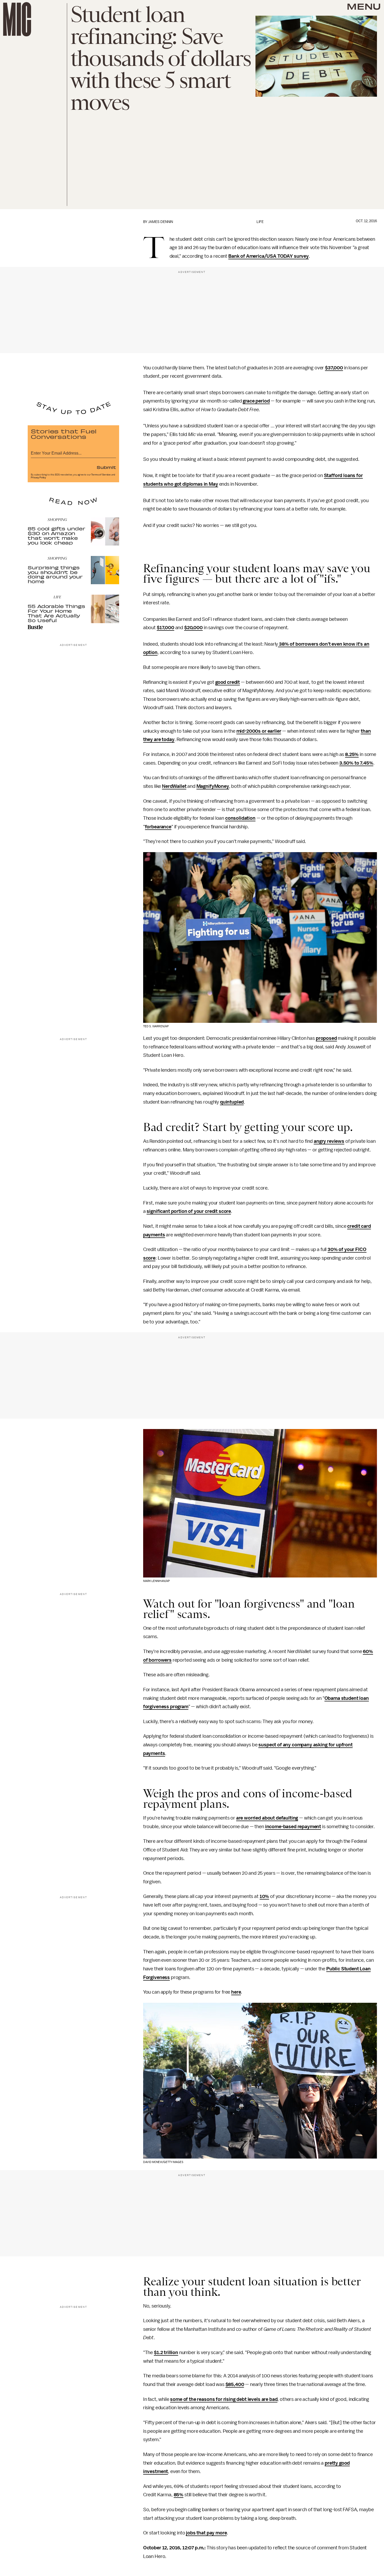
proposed (326, 1038)
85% (179, 2495)
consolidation (240, 818)
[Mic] (17, 19)
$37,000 (334, 368)
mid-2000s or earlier (259, 731)
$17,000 (165, 628)
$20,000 (193, 628)
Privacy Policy (38, 478)
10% (264, 1896)
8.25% (352, 754)
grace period (256, 401)
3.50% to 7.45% (356, 763)
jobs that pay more (206, 2533)
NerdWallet (174, 786)
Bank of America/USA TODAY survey (269, 256)
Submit (106, 467)
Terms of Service (101, 475)
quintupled (232, 1102)
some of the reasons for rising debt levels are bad (224, 2399)
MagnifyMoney (213, 786)
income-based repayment (293, 1827)
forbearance (158, 827)
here (236, 1992)
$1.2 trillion (166, 2353)
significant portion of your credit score (189, 1211)
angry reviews (329, 1141)
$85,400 (235, 2384)
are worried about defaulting (267, 1818)
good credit (228, 682)
